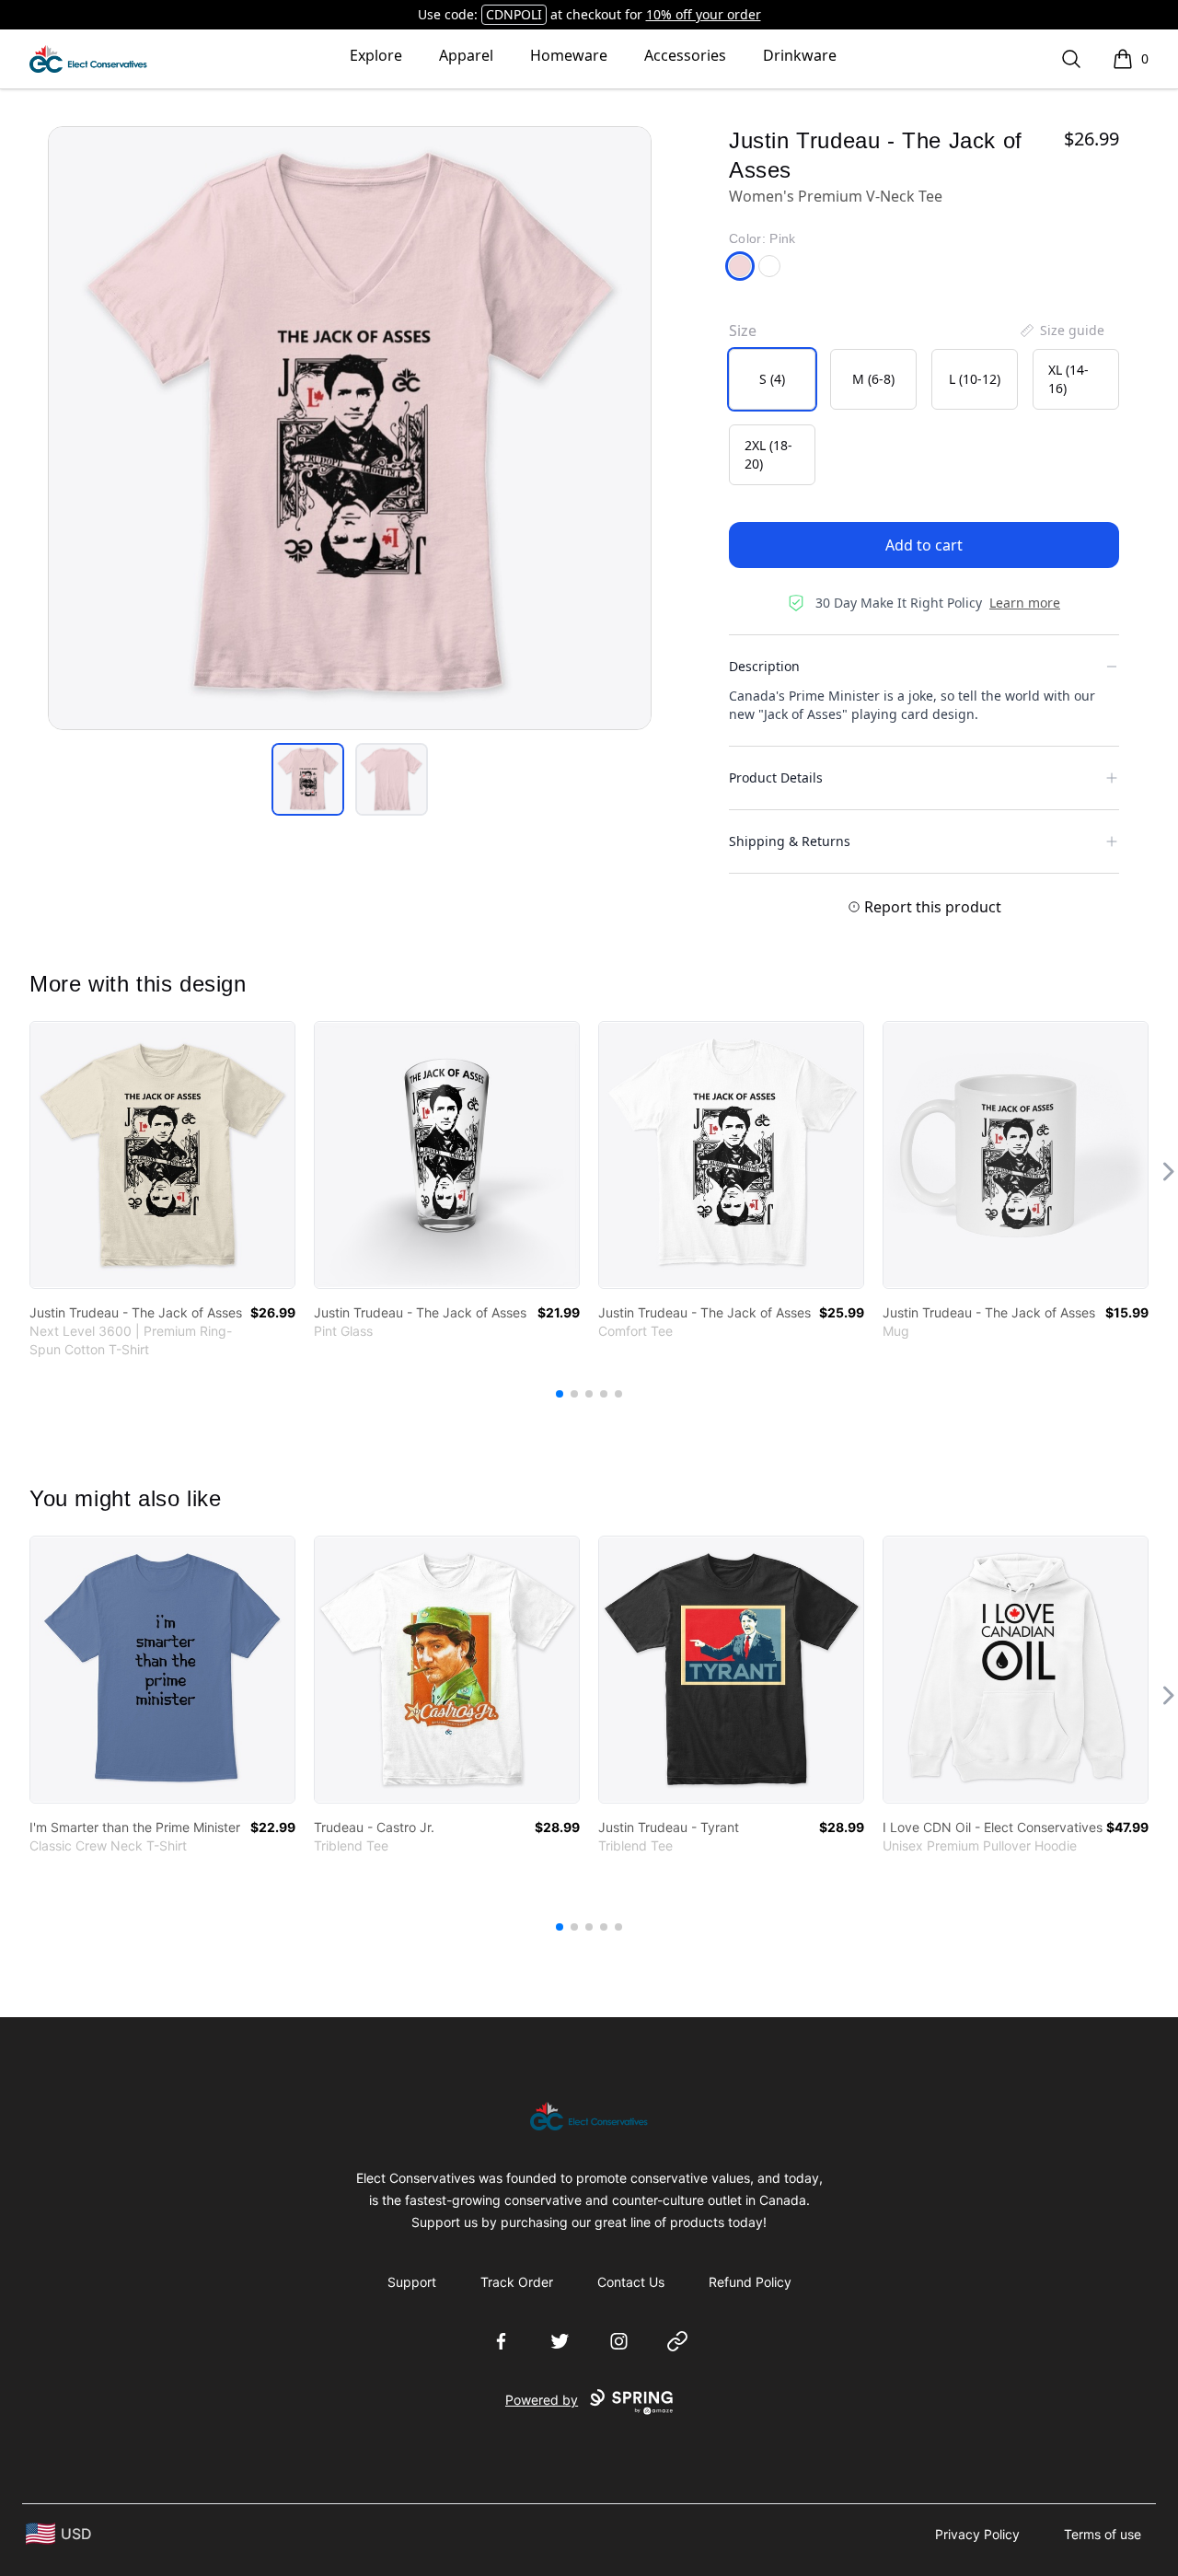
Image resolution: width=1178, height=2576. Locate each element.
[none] (1061, 331)
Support (412, 2282)
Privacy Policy (977, 2534)
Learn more (1025, 603)
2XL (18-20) (768, 454)
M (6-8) (873, 379)
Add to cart (924, 545)
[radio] (772, 379)
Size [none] (743, 331)
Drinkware (800, 55)
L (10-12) (975, 379)
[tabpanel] (350, 428)
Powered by (542, 2400)
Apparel (466, 55)
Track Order (517, 2282)
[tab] (308, 779)
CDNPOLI (514, 14)
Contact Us (631, 2282)
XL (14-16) (1068, 379)
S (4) (772, 379)
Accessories (685, 55)
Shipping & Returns (790, 841)
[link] (162, 1155)
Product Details (776, 777)
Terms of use (1103, 2534)
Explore (376, 55)
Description (764, 666)
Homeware (569, 55)
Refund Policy (750, 2282)
